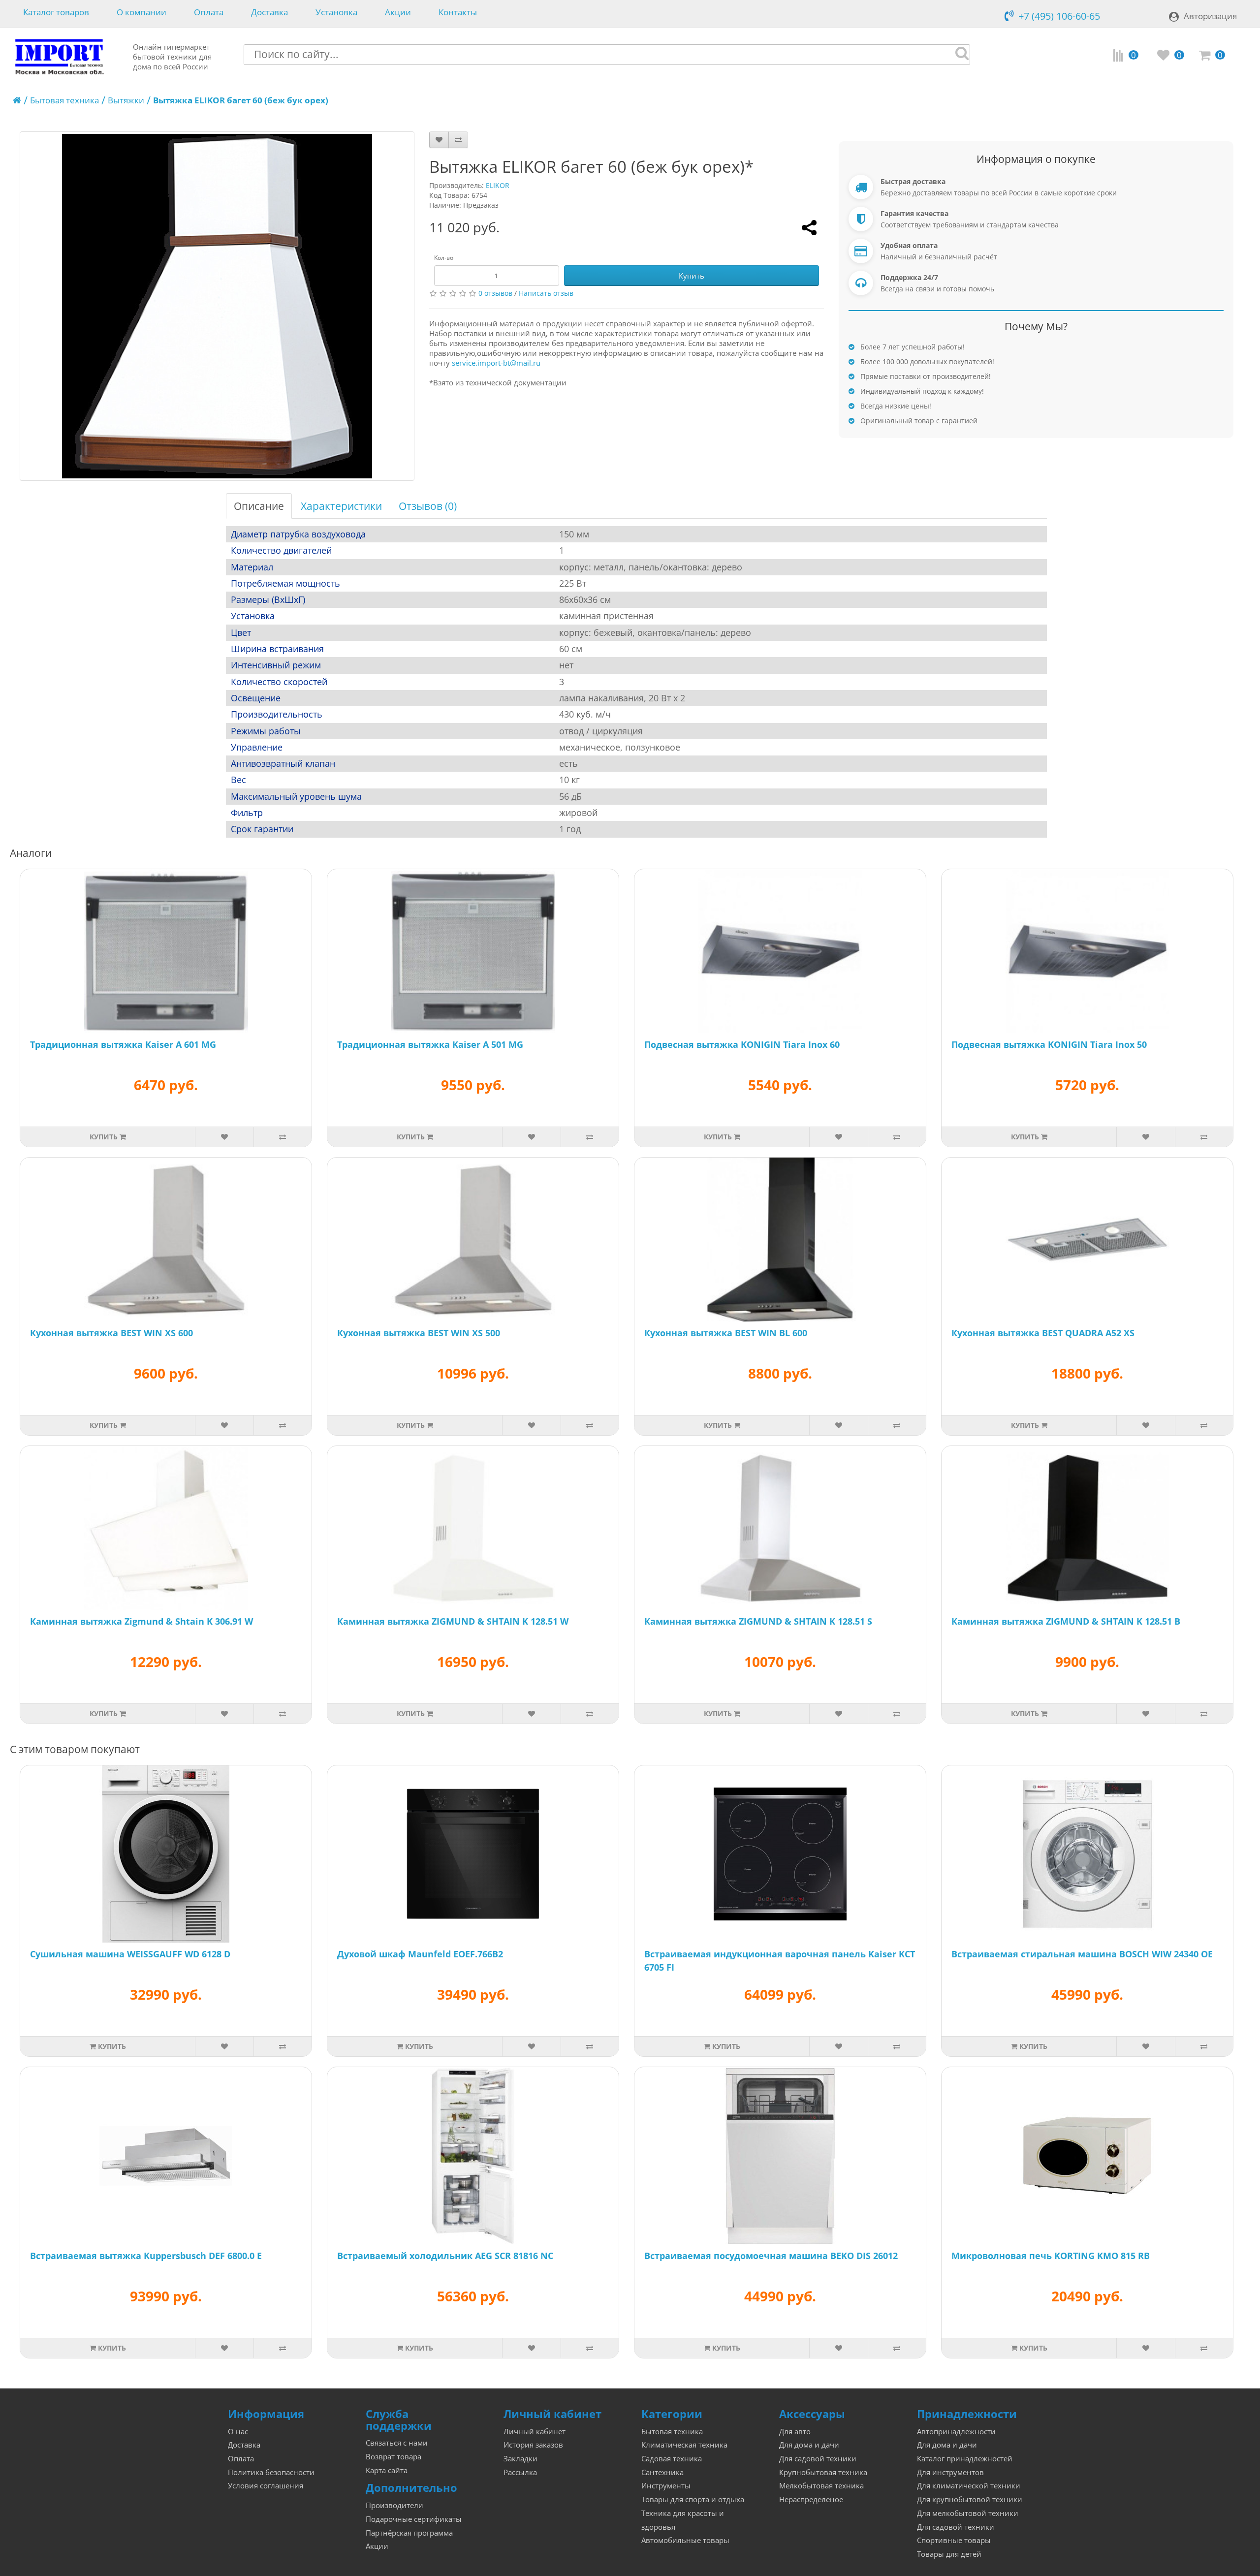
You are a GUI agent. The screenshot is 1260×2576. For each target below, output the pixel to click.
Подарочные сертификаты (414, 2519)
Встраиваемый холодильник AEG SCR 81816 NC (445, 2256)
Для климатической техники (969, 2486)
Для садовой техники (818, 2459)
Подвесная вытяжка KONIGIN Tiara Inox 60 (742, 1044)
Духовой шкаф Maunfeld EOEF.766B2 (420, 1954)
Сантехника (662, 2472)
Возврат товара (394, 2457)
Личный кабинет (535, 2432)
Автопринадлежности (956, 2432)
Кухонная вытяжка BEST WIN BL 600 (726, 1333)
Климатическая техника (684, 2445)
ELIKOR (498, 185)
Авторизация (1210, 16)
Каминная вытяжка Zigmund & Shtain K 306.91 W (142, 1621)
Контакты (458, 13)
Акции (398, 13)
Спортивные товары (954, 2540)
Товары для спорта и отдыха (693, 2499)
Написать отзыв (546, 293)
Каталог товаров (56, 13)
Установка (336, 13)
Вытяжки (126, 100)
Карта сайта (387, 2470)
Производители (394, 2505)
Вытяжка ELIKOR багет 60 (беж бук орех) (241, 100)
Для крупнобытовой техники (970, 2499)
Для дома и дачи (809, 2445)
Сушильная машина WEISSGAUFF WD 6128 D (130, 1954)
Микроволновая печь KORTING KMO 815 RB (1051, 2256)
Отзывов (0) (428, 506)
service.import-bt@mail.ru (496, 363)
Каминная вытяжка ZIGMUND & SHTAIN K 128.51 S (758, 1621)
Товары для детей (949, 2554)
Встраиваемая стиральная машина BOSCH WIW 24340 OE (1082, 1954)
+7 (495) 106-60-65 (1059, 16)
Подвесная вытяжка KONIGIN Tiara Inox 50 (1049, 1044)
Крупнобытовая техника (823, 2472)
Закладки (520, 2459)
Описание (259, 506)
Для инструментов (950, 2472)
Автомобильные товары (685, 2540)
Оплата (209, 13)
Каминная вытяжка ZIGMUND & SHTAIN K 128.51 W (453, 1621)
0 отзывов (495, 293)
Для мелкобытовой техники (968, 2513)
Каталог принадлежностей (965, 2459)
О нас (238, 2432)
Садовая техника (672, 2459)
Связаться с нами (397, 2443)
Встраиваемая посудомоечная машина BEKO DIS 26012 (771, 2256)
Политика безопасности (271, 2472)
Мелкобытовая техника (821, 2486)
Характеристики (341, 506)
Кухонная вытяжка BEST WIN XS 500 (419, 1333)
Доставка (269, 13)
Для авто (795, 2432)
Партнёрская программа (409, 2533)
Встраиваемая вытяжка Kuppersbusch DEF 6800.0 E (146, 2256)
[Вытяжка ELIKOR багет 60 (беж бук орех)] (217, 306)
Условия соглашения (266, 2486)
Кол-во (444, 258)
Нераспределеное (811, 2499)
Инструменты (666, 2486)
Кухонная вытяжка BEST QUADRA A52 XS (1043, 1333)
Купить (692, 276)
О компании (142, 13)
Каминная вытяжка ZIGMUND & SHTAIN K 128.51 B (1066, 1621)
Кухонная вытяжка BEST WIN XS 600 (111, 1333)
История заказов (533, 2445)
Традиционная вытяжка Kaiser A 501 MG (430, 1044)
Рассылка (520, 2472)
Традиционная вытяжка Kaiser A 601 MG (123, 1044)
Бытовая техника (64, 100)
